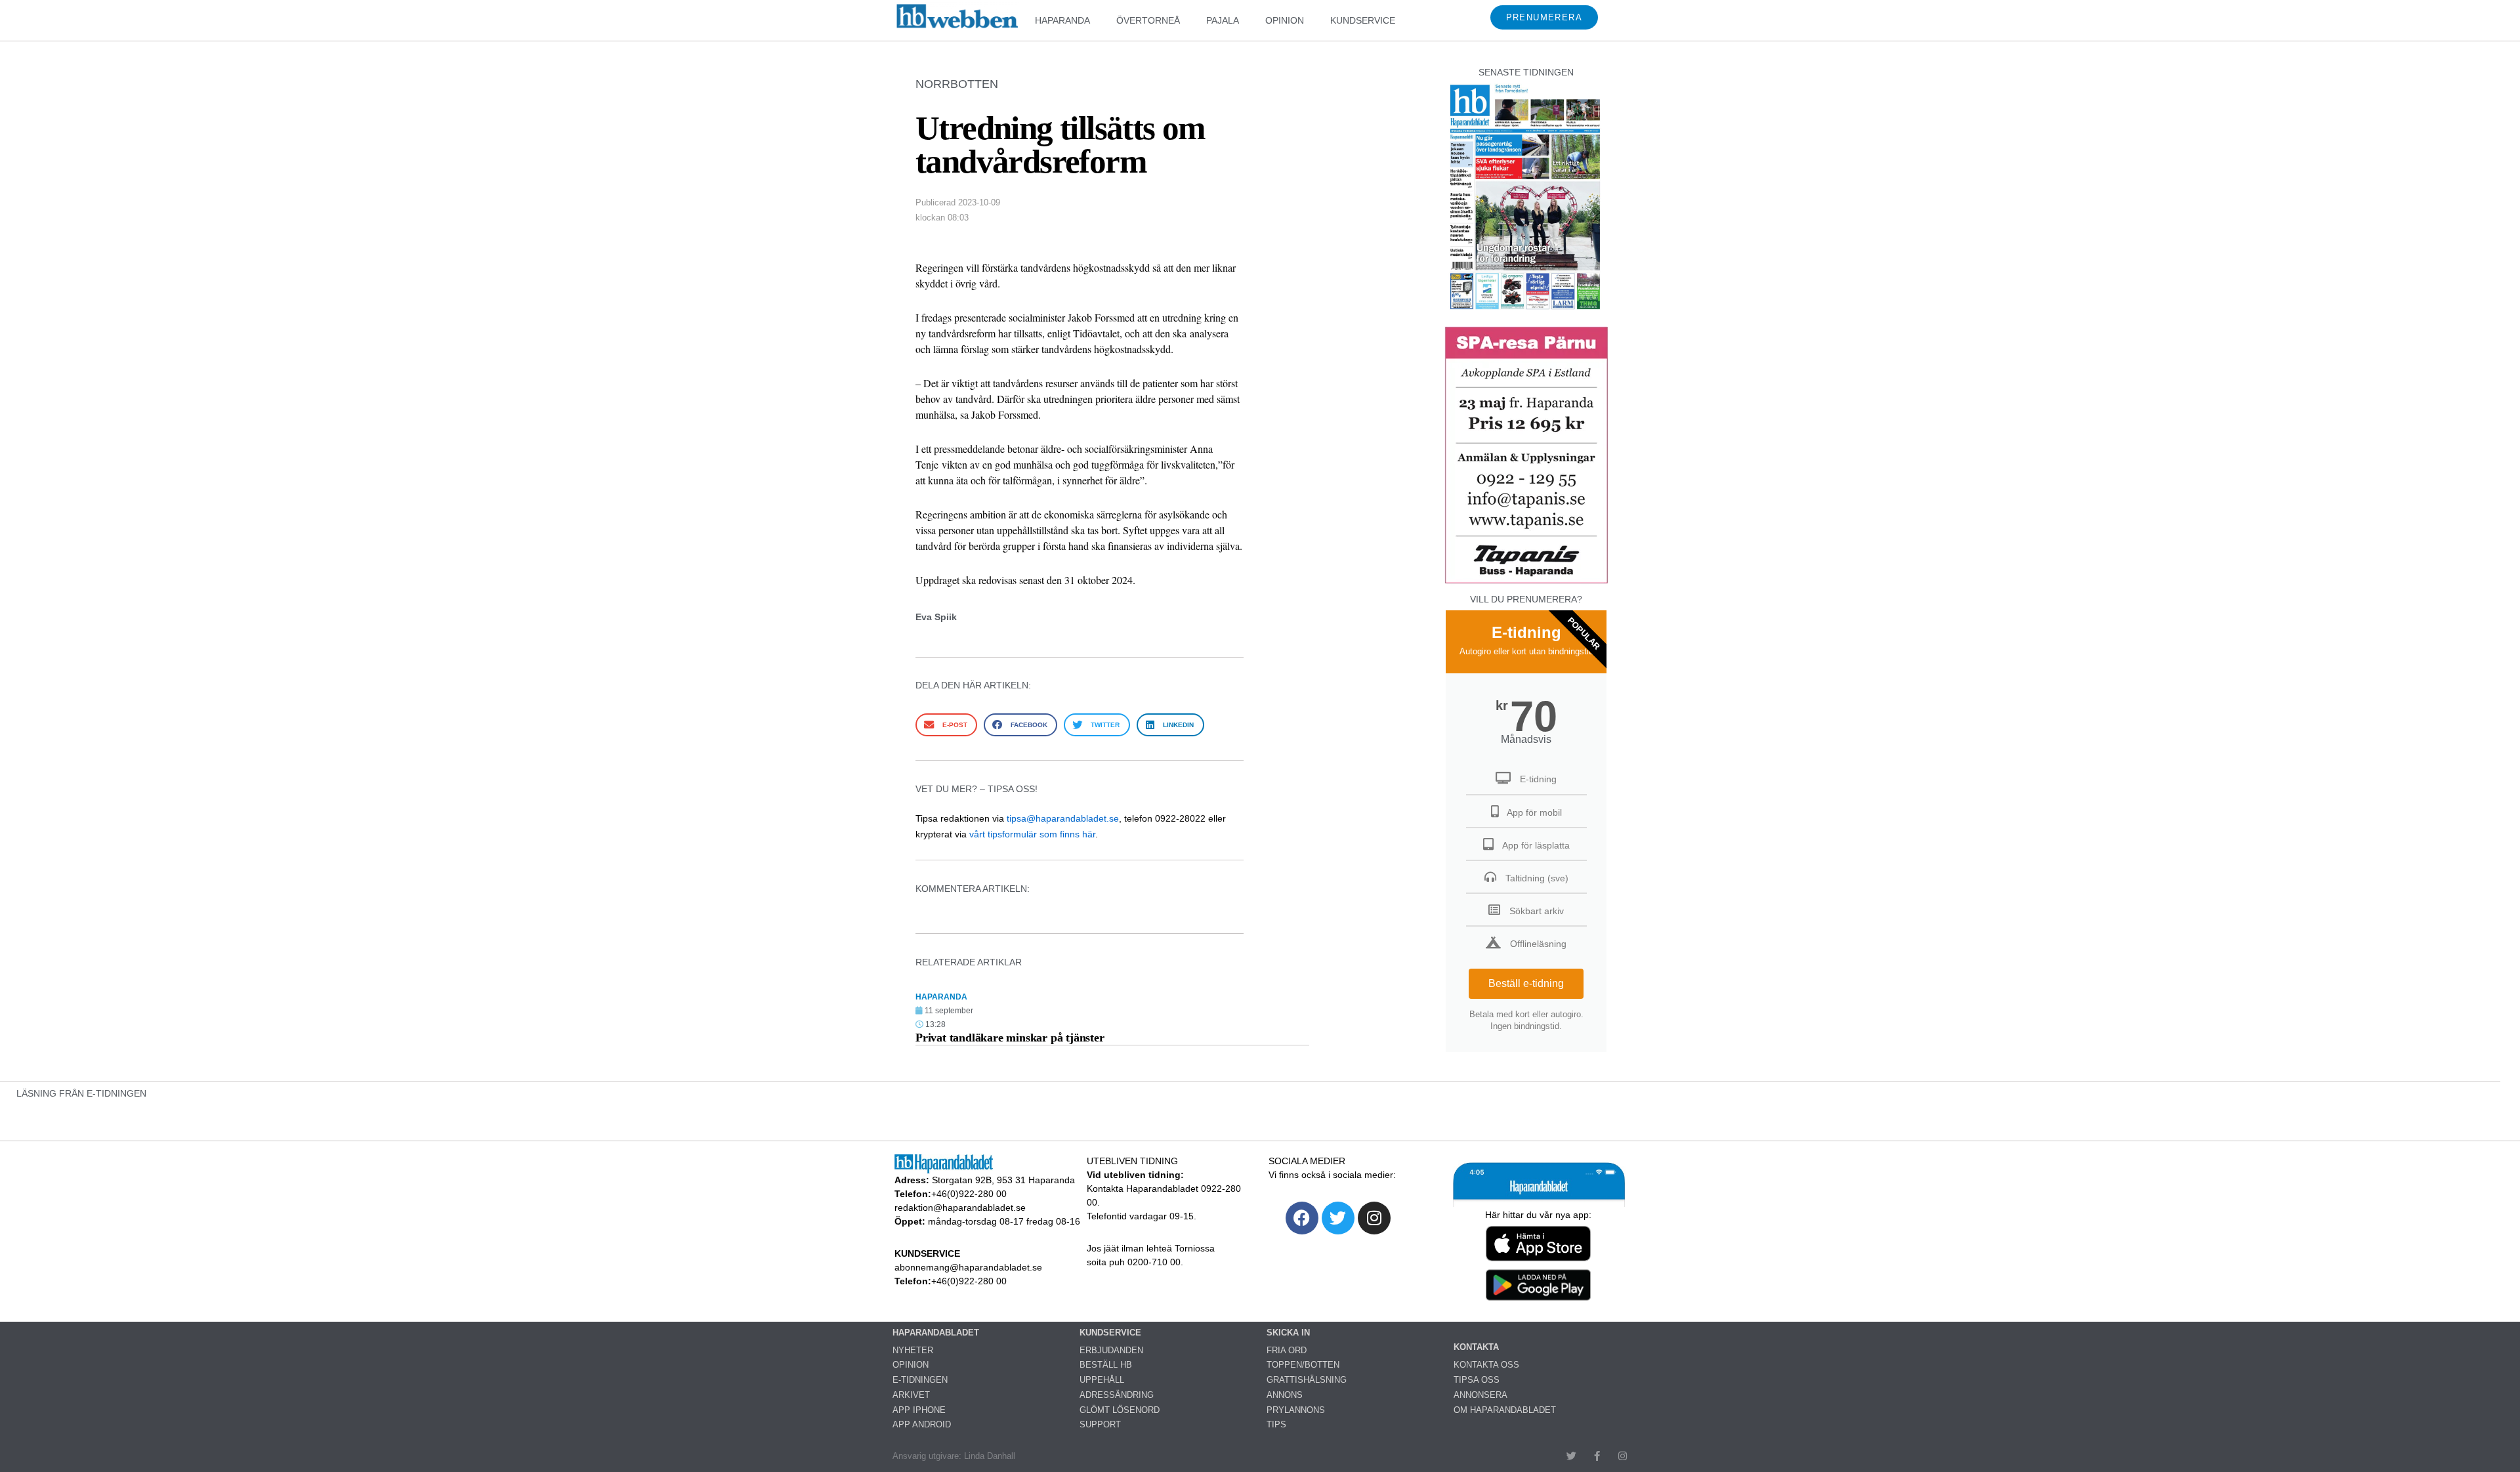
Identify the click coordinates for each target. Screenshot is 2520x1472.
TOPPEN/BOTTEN (1303, 1365)
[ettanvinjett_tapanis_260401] (1526, 582)
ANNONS (1285, 1395)
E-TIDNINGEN (920, 1380)
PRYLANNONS (1296, 1410)
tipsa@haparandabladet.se (1063, 818)
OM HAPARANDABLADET (1505, 1410)
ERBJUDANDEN (1111, 1350)
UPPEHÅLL (1102, 1380)
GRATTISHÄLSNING (1307, 1380)
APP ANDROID (922, 1424)
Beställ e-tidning (1526, 983)
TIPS (1276, 1424)
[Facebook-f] (1597, 1456)
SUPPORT (1100, 1424)
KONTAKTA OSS (1486, 1365)
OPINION (1285, 20)
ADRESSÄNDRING (1117, 1395)
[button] (946, 725)
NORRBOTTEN (957, 84)
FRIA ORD (1287, 1350)
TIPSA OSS (1477, 1380)
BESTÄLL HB (1106, 1365)
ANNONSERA (1480, 1395)
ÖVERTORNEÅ (1148, 20)
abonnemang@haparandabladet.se (968, 1267)
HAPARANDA (1062, 20)
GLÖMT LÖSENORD (1120, 1410)
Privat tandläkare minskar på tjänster (1010, 1038)
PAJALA (1223, 20)
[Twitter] (1338, 1218)
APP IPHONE (919, 1410)
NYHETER (913, 1350)
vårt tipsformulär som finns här (1032, 834)
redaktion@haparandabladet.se (960, 1208)
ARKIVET (911, 1395)
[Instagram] (1374, 1218)
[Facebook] (1302, 1218)
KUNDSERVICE (1363, 20)
